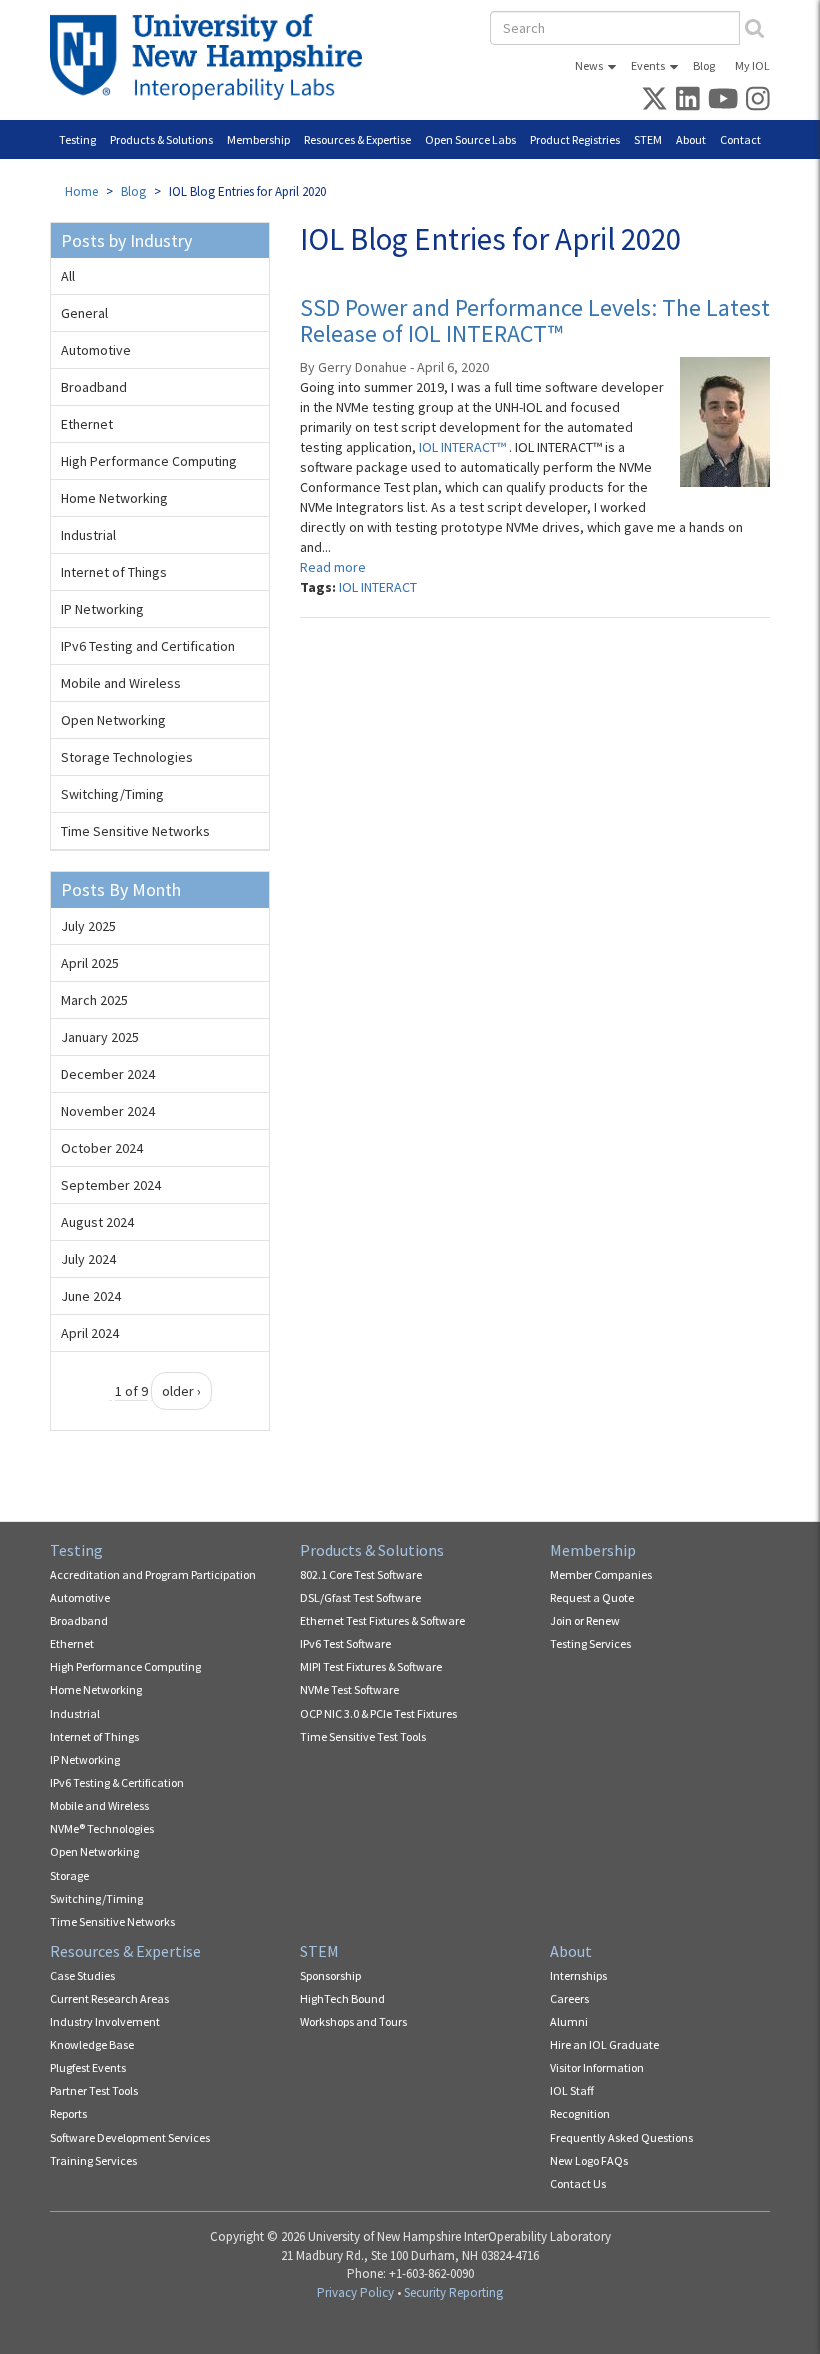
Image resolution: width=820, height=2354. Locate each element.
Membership (258, 139)
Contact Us (578, 2183)
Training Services (93, 2160)
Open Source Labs (470, 139)
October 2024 (102, 1148)
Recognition (580, 2113)
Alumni (569, 2021)
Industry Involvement (105, 2021)
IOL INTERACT (378, 587)
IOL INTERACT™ (464, 447)
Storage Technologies (127, 757)
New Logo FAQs (589, 2160)
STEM (648, 139)
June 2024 (91, 1296)
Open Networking (113, 720)
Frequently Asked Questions (621, 2137)
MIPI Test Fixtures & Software (371, 1666)
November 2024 (108, 1111)
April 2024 (90, 1333)
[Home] (213, 57)
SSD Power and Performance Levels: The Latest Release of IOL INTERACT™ (535, 320)
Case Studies (82, 1975)
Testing (77, 139)
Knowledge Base (92, 2044)
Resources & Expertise (357, 139)
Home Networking (114, 498)
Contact (740, 139)
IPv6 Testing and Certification (148, 646)
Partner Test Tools (94, 2090)
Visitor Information (597, 2067)
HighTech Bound (342, 1998)
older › (181, 1391)
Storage (69, 1875)
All (68, 276)
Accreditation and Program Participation (153, 1574)
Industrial (88, 535)
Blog (704, 65)
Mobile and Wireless (121, 683)
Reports (68, 2113)
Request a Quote (592, 1597)
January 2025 (100, 1037)
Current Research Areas (109, 1998)
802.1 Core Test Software (361, 1574)
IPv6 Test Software (345, 1643)
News (589, 65)
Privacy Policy (355, 2292)
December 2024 (108, 1074)
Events (648, 65)
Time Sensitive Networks (135, 831)
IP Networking (102, 609)
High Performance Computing (149, 461)
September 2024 (111, 1185)
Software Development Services (130, 2137)
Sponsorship (330, 1975)
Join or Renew (585, 1620)
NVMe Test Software (349, 1689)
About (691, 139)
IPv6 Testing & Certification (117, 1782)
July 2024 (88, 1259)
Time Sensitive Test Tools (363, 1736)
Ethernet (87, 424)
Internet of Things (114, 572)
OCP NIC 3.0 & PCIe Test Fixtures (378, 1713)
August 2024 (97, 1222)
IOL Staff (572, 2090)
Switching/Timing (112, 794)
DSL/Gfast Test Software (360, 1597)
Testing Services (590, 1643)
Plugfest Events (88, 2067)
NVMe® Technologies (102, 1828)
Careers (569, 1998)
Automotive (96, 350)
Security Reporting (453, 2292)
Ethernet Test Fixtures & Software (382, 1620)
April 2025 (90, 963)
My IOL (752, 65)
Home (81, 191)
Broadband (94, 387)
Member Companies (601, 1574)
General (84, 313)
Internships (578, 1975)
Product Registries (575, 139)
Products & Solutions (161, 139)
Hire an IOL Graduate (604, 2044)
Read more (333, 567)
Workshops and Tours (353, 2021)
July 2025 (88, 926)
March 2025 (94, 1000)
